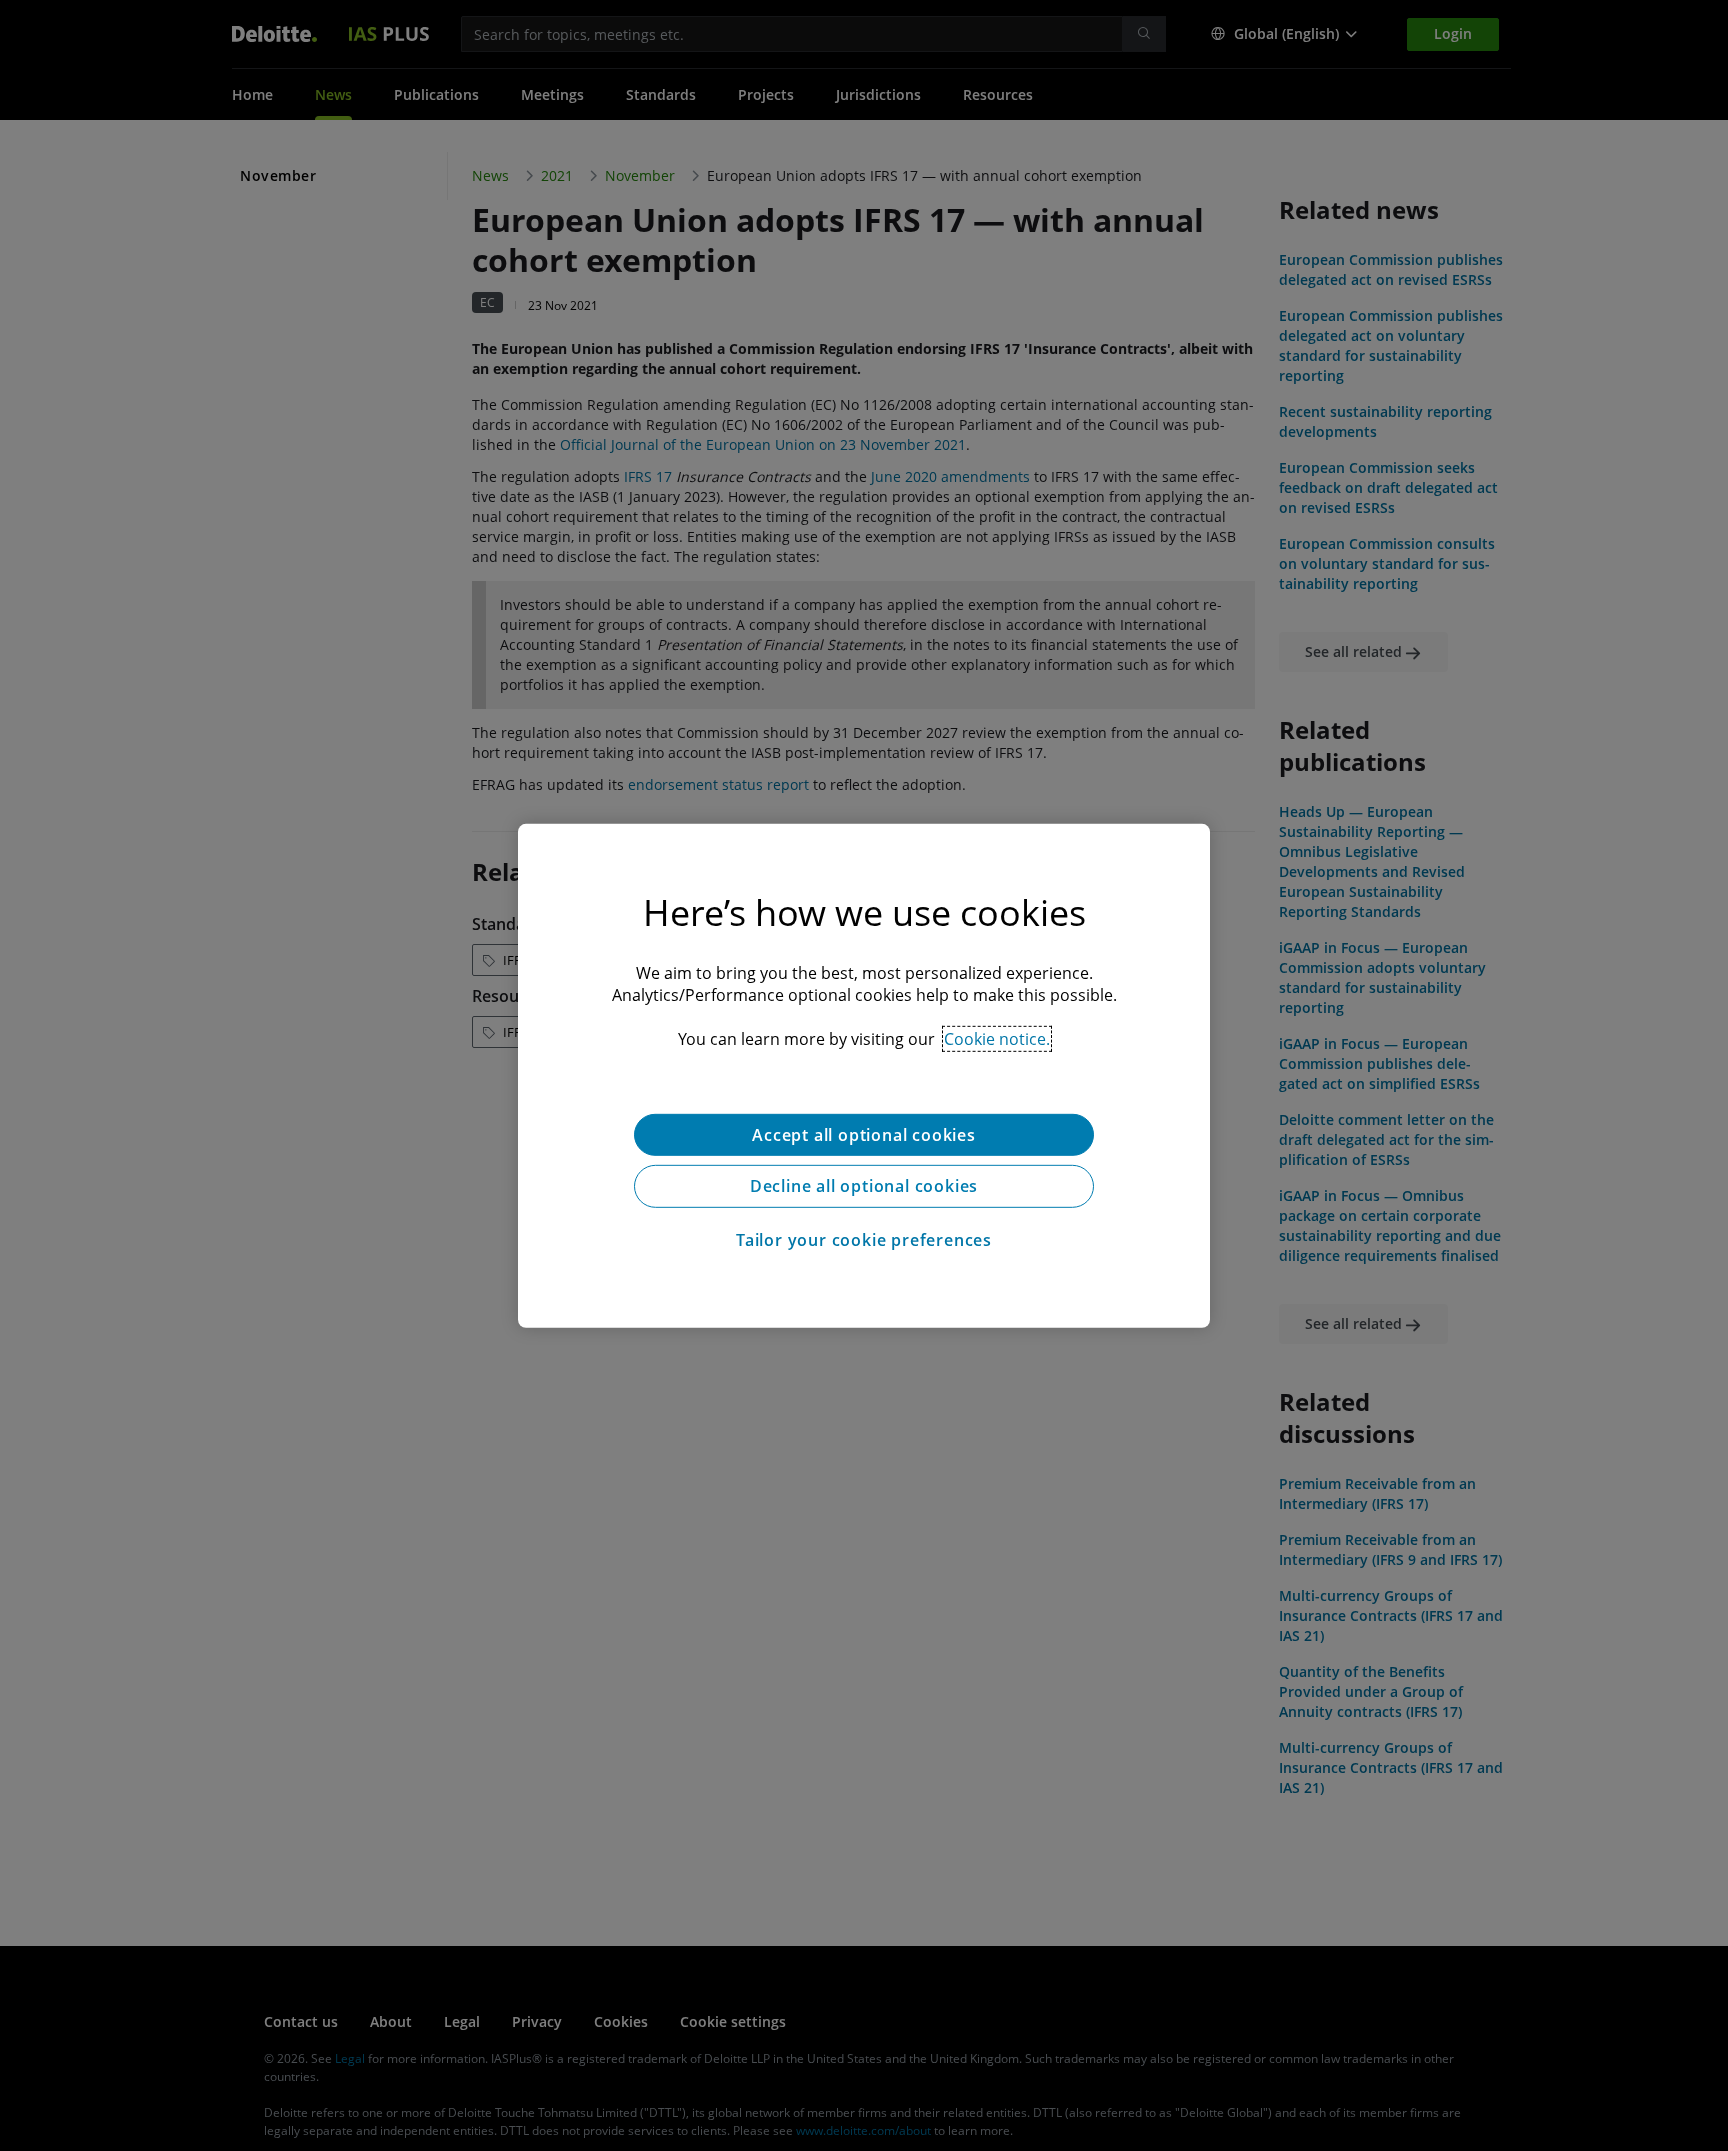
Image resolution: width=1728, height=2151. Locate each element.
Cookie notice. (997, 1038)
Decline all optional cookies (864, 1186)
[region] (864, 1075)
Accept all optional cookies (864, 1134)
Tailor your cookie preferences (864, 1240)
